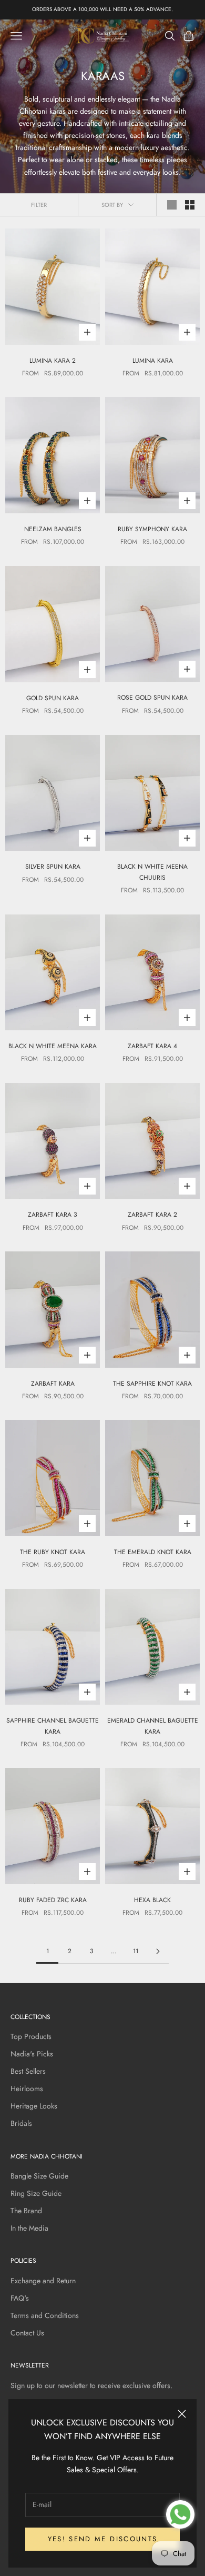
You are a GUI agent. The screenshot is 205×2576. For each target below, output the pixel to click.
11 (136, 1951)
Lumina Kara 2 (53, 361)
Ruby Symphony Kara (152, 529)
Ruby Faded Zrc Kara (53, 1900)
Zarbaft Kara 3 (53, 1215)
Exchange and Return (43, 2281)
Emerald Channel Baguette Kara (153, 1726)
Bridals (21, 2123)
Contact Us (27, 2333)
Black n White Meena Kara (53, 1046)
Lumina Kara (153, 361)
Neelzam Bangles (53, 529)
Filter (39, 205)
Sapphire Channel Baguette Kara (53, 1726)
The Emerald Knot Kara (153, 1552)
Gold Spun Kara (53, 698)
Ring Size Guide (36, 2193)
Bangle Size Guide (39, 2176)
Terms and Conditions (45, 2315)
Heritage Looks (34, 2106)
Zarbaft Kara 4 (152, 1046)
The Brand (26, 2211)
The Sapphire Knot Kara (152, 1384)
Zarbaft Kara (53, 1384)
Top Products (31, 2036)
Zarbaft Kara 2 (152, 1215)
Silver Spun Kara (53, 867)
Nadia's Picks (32, 2054)
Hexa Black (152, 1900)
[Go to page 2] (158, 1951)
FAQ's (20, 2298)
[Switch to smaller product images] (190, 205)
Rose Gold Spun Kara (152, 698)
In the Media (29, 2228)
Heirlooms (27, 2088)
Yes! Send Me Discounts (102, 2539)
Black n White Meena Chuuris (152, 872)
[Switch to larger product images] (172, 205)
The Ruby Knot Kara (53, 1552)
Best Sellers (28, 2071)
